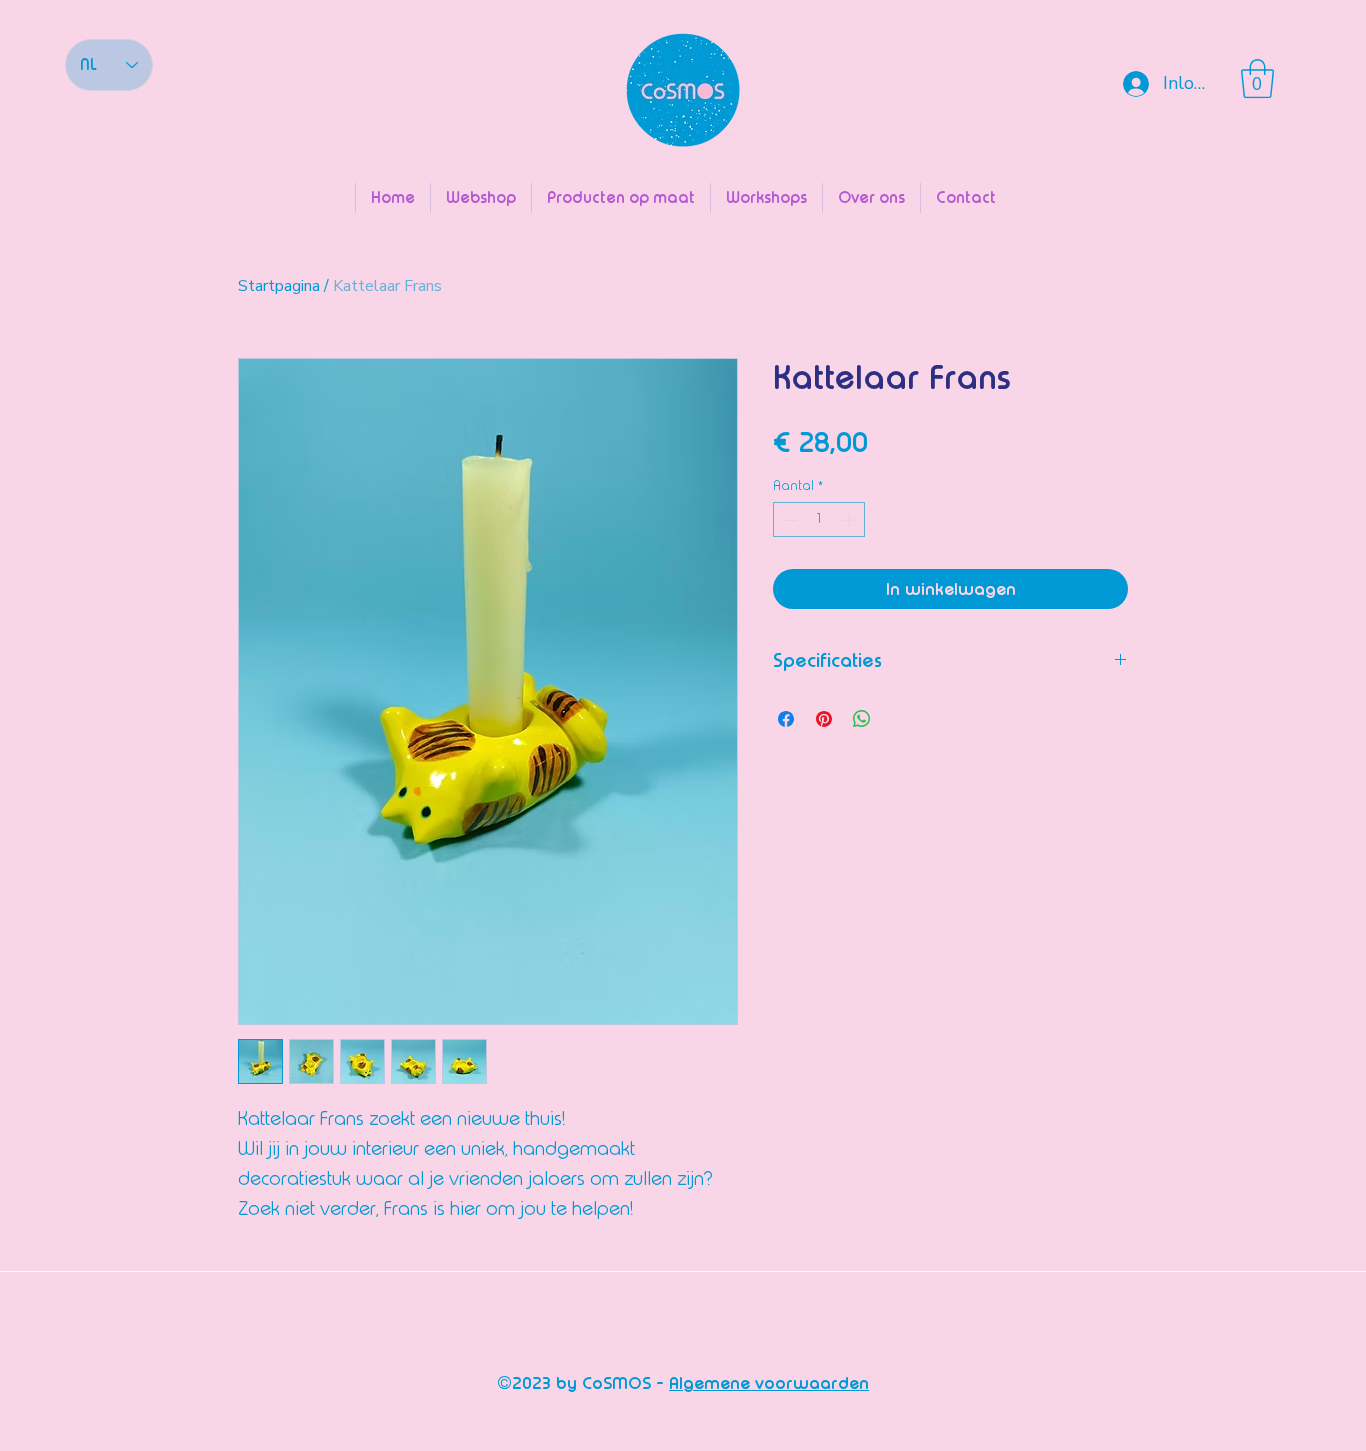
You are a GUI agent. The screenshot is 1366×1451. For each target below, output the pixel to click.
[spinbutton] (819, 520)
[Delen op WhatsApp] (862, 719)
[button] (1257, 78)
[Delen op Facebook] (786, 719)
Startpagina (279, 286)
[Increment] (851, 520)
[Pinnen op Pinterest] (824, 719)
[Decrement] (788, 520)
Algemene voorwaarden (769, 1383)
